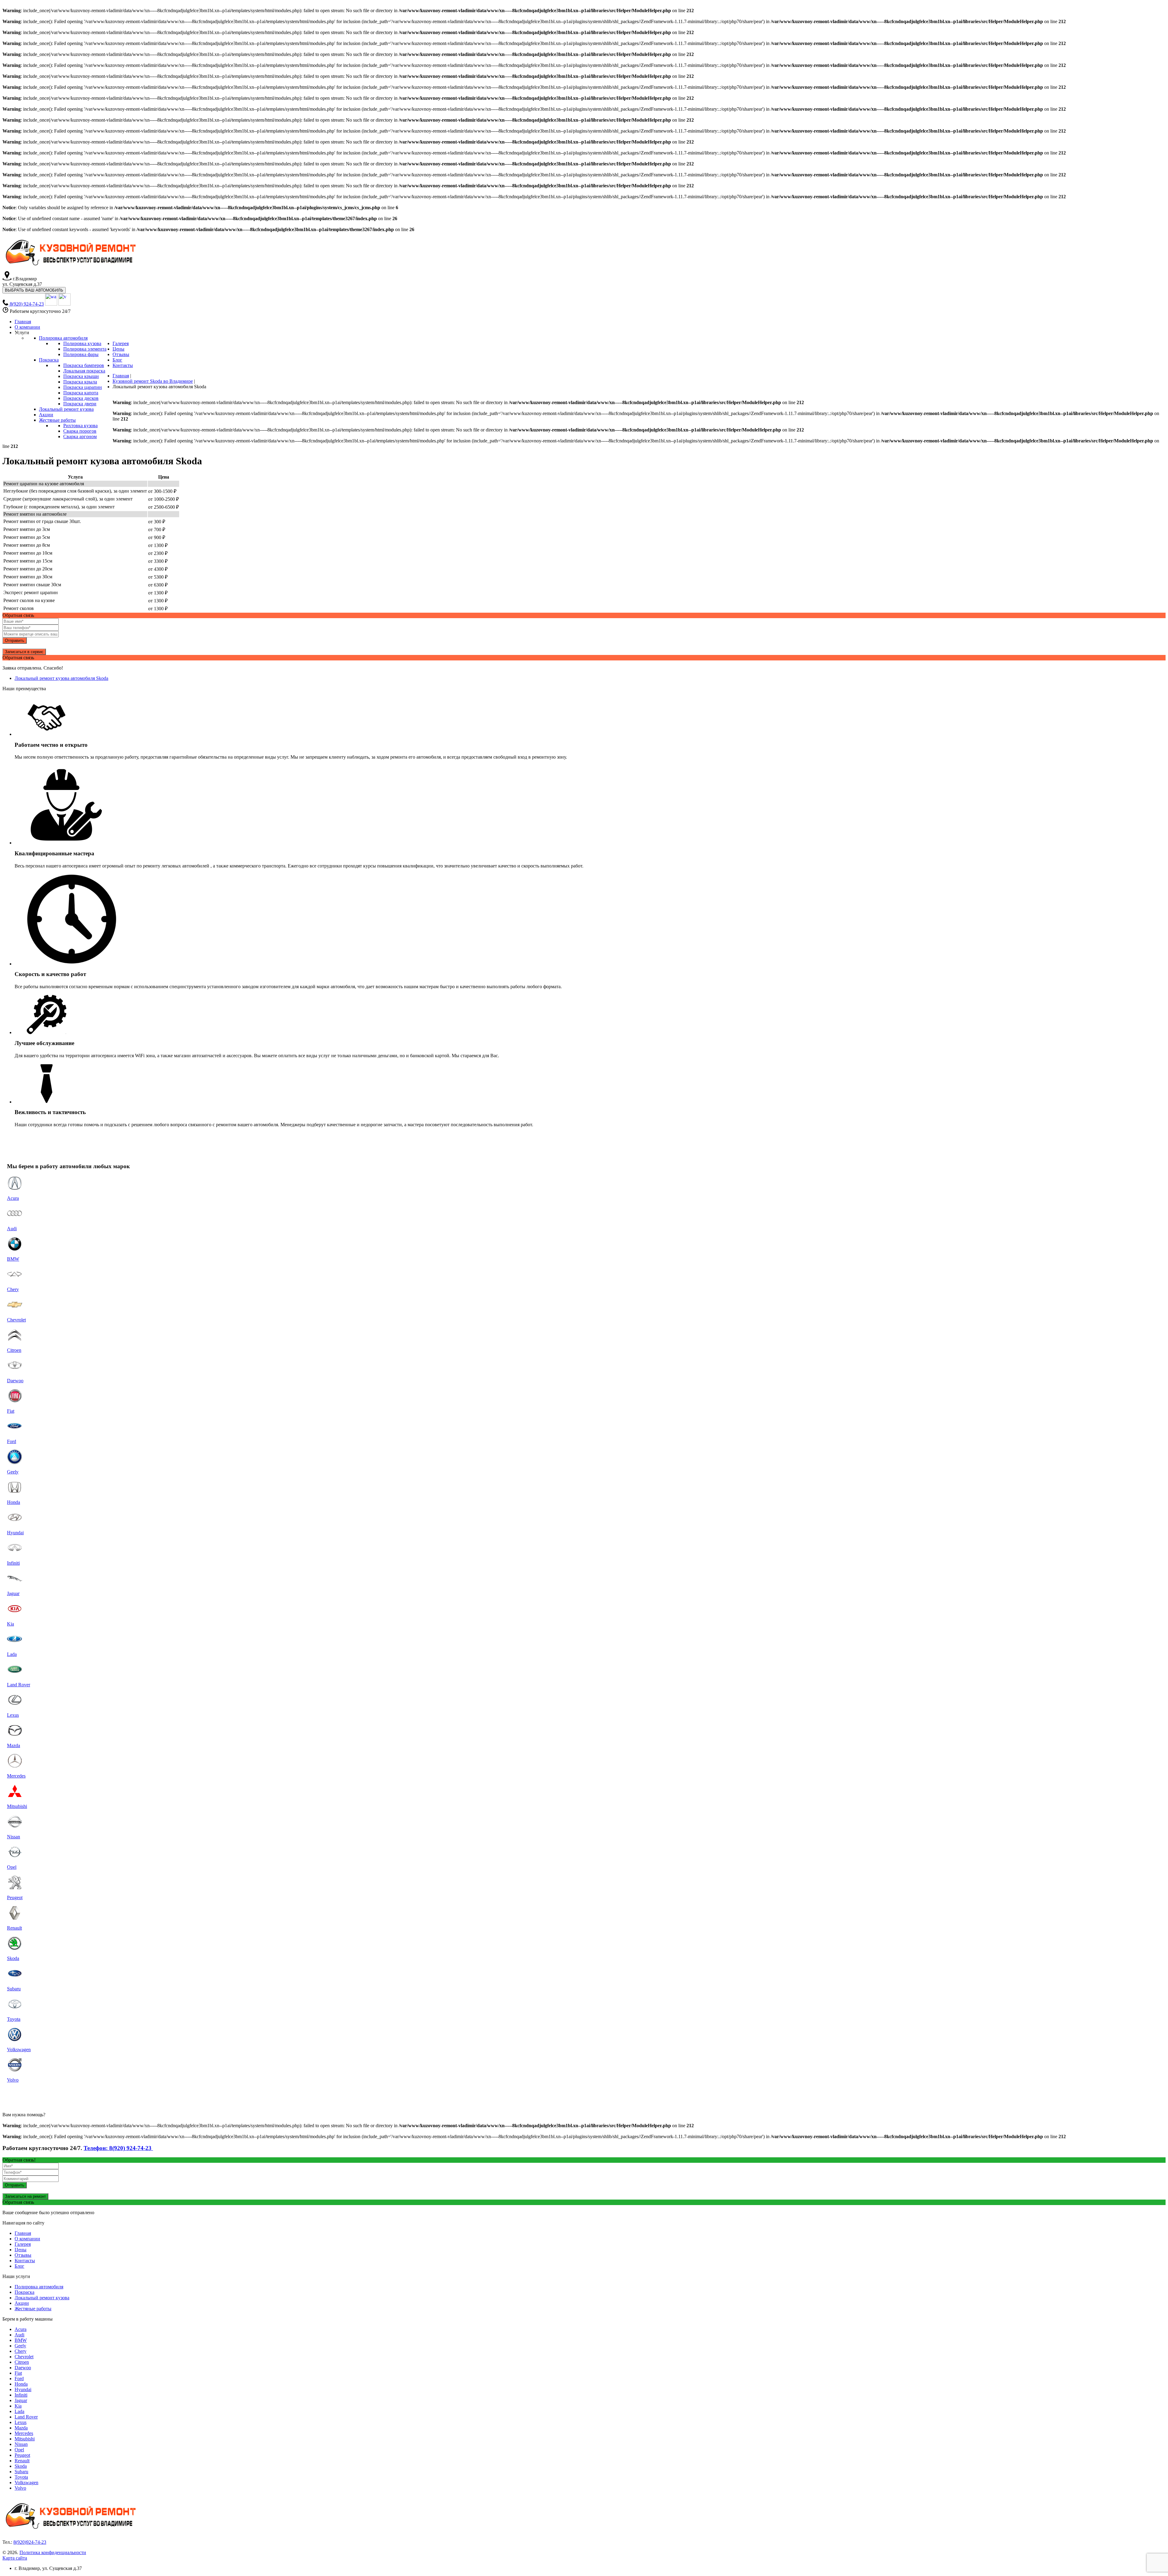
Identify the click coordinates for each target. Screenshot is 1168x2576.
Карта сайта (15, 2558)
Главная (23, 2233)
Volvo (20, 2488)
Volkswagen (26, 2483)
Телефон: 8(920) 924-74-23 (118, 2148)
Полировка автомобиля (39, 2287)
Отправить (15, 641)
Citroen (22, 2362)
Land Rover (26, 2417)
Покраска (24, 2292)
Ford (19, 2379)
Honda (21, 2384)
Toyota (21, 2477)
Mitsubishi (25, 2439)
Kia (18, 2406)
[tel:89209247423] (6, 304)
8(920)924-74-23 (30, 2542)
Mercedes (24, 2433)
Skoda (21, 2466)
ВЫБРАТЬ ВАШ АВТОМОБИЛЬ (34, 290)
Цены (21, 2250)
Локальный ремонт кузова (42, 2298)
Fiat (18, 2373)
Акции (22, 2303)
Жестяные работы (33, 2309)
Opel (19, 2450)
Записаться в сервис (24, 652)
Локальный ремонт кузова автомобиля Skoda (61, 678)
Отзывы (23, 2255)
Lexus (21, 2422)
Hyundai (23, 2389)
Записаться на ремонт (25, 2196)
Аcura (21, 2329)
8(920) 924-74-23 (27, 304)
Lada (19, 2411)
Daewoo (23, 2368)
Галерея (23, 2244)
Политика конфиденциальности (53, 2552)
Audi (19, 2335)
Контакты (25, 2261)
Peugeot (22, 2455)
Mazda (21, 2428)
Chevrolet (24, 2357)
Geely (20, 2346)
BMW (21, 2340)
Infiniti (21, 2395)
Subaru (21, 2472)
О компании (27, 2239)
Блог (19, 2266)
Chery (21, 2351)
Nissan (21, 2444)
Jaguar (21, 2400)
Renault (22, 2461)
